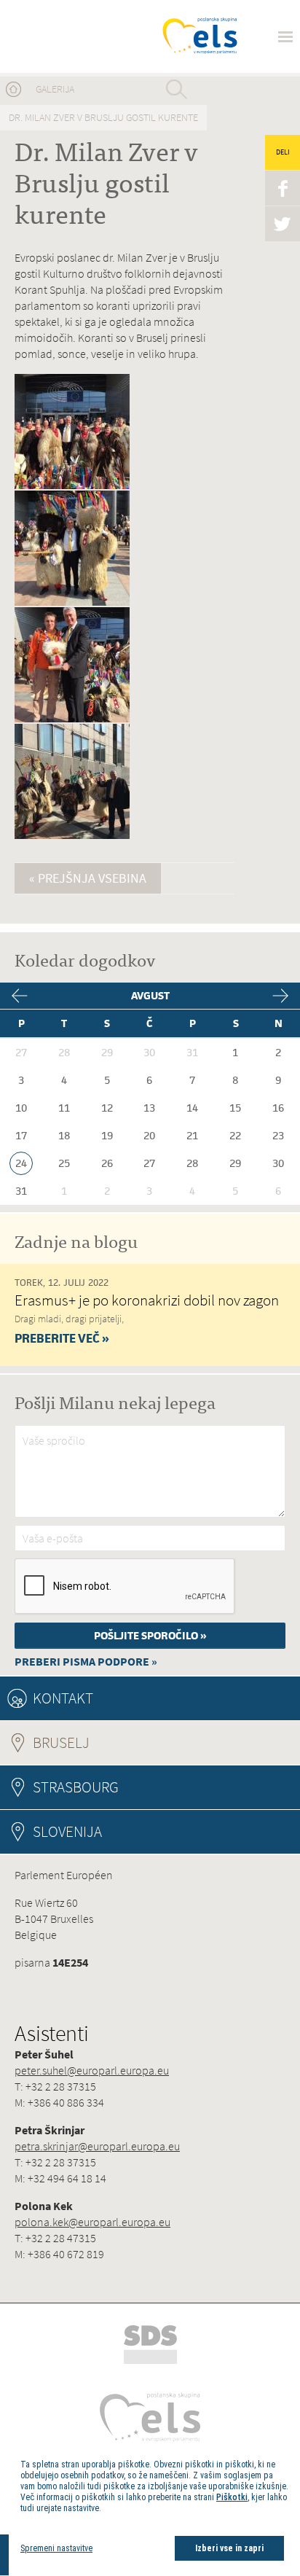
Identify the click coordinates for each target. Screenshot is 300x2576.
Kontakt (63, 1698)
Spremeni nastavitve (56, 2548)
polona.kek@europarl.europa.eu (92, 2222)
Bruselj (101, 1742)
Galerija (55, 89)
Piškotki (232, 2497)
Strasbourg (76, 1787)
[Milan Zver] (67, 36)
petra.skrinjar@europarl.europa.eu (97, 2146)
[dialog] (154, 2510)
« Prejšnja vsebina (88, 878)
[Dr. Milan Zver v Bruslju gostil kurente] (72, 487)
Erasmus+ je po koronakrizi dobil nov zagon (147, 1300)
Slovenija (67, 1831)
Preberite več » (62, 1338)
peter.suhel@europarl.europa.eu (92, 2070)
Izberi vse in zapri (229, 2548)
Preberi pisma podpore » (86, 1662)
